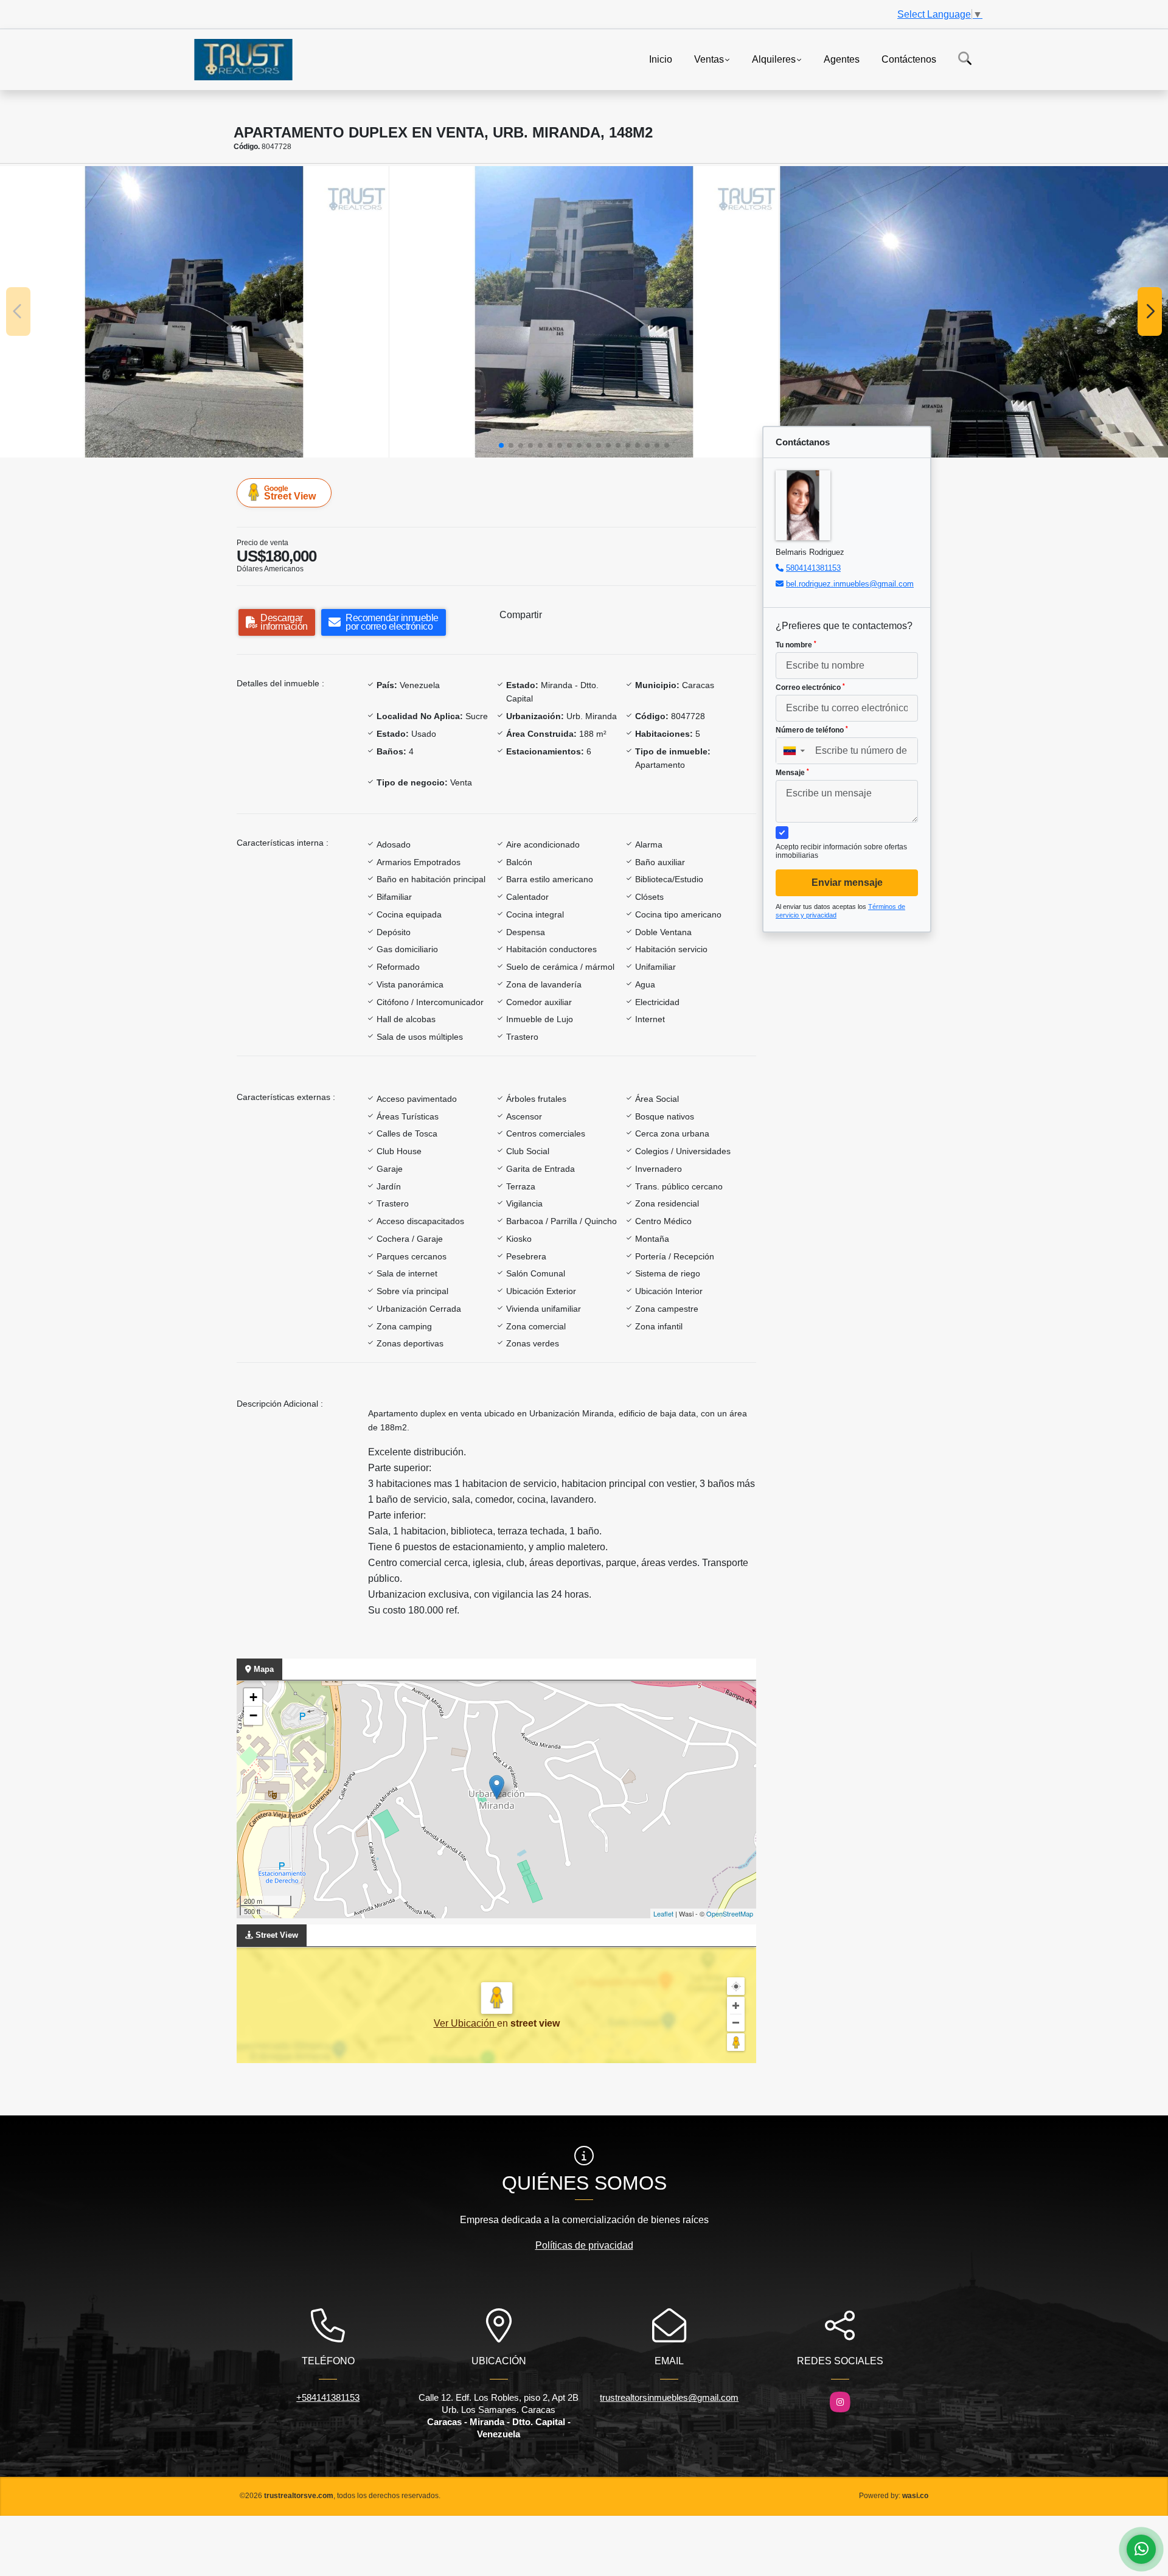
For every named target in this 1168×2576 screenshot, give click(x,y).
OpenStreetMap (730, 1913)
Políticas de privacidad (584, 2245)
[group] (194, 312)
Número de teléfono (812, 730)
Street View (290, 493)
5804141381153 (813, 568)
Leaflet (663, 1913)
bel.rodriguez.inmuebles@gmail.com (850, 584)
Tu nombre (796, 645)
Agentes (842, 59)
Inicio (661, 59)
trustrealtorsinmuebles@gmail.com (669, 2397)
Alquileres (774, 59)
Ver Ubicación (465, 2023)
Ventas (709, 59)
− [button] (253, 1715)
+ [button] (253, 1697)
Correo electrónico (810, 688)
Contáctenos (909, 59)
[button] (501, 445)
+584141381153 (328, 2397)
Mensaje (792, 773)
